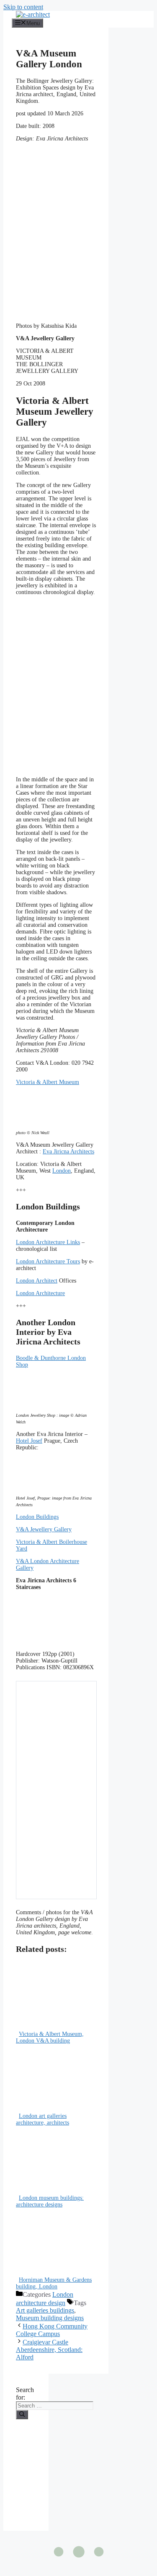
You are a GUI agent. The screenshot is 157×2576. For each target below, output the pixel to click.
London (62, 1171)
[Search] (22, 2415)
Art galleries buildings (45, 2310)
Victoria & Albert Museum (48, 1082)
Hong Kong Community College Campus (52, 2330)
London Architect (37, 1281)
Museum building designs (50, 2318)
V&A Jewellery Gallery (44, 1529)
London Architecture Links (48, 1242)
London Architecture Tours (48, 1261)
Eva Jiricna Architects (68, 1152)
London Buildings (37, 1517)
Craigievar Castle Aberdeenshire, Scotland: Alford (49, 2350)
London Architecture (40, 1293)
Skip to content (23, 7)
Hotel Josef (29, 1441)
